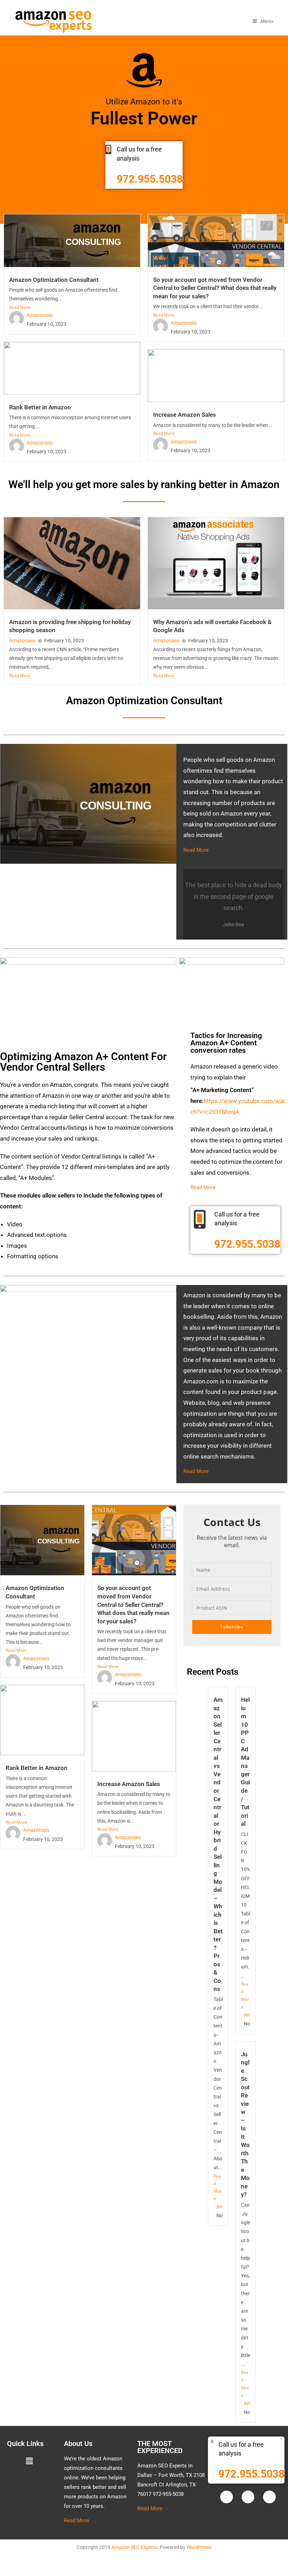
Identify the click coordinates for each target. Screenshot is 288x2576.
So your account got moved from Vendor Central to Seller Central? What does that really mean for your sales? (215, 288)
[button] (29, 2461)
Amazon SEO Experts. (135, 2547)
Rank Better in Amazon (40, 407)
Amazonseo (40, 315)
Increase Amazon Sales (185, 415)
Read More (20, 307)
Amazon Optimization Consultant (54, 280)
